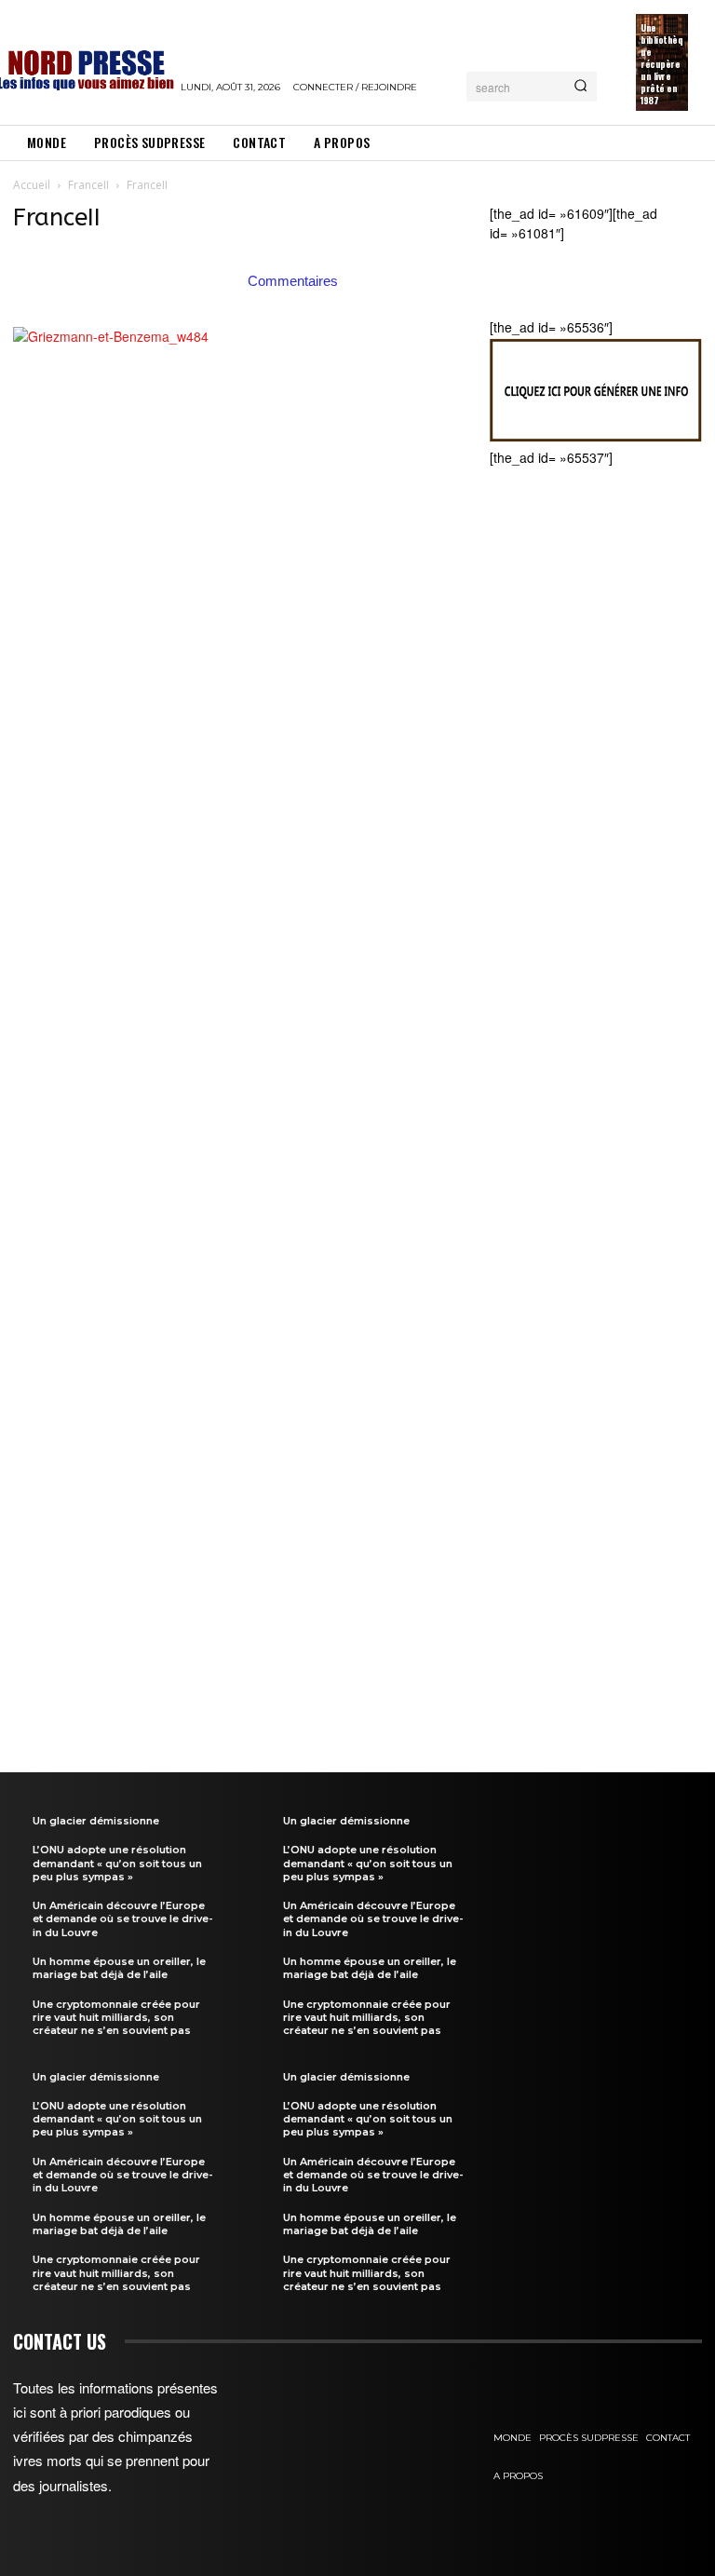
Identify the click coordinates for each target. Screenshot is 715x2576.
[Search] (580, 87)
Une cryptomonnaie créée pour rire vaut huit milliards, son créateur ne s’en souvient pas (116, 2018)
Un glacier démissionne (96, 1821)
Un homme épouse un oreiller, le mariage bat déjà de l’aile (119, 1968)
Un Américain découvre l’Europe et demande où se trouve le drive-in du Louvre (123, 1919)
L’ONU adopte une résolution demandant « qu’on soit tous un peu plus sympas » (117, 1863)
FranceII (88, 185)
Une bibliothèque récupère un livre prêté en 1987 (661, 64)
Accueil (32, 185)
